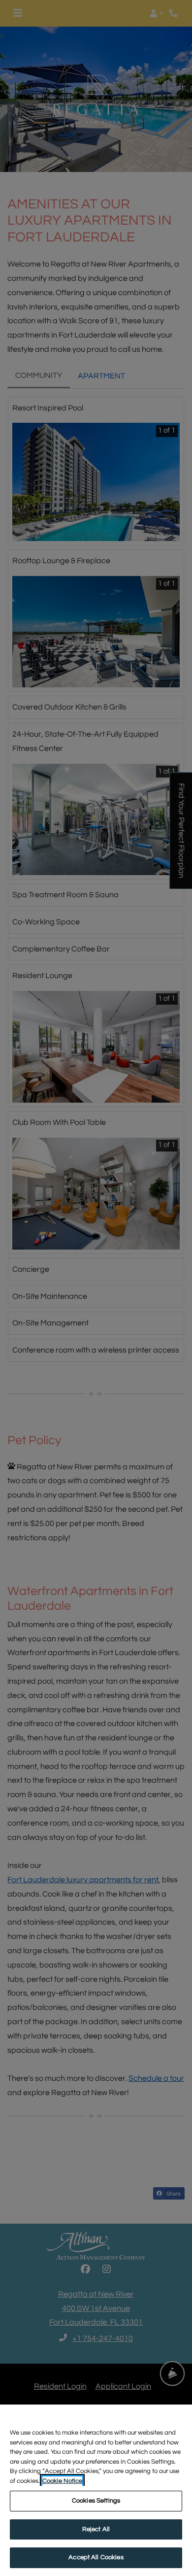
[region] (96, 2490)
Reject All (96, 2529)
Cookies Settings (96, 2501)
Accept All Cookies (96, 2557)
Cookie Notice (62, 2481)
